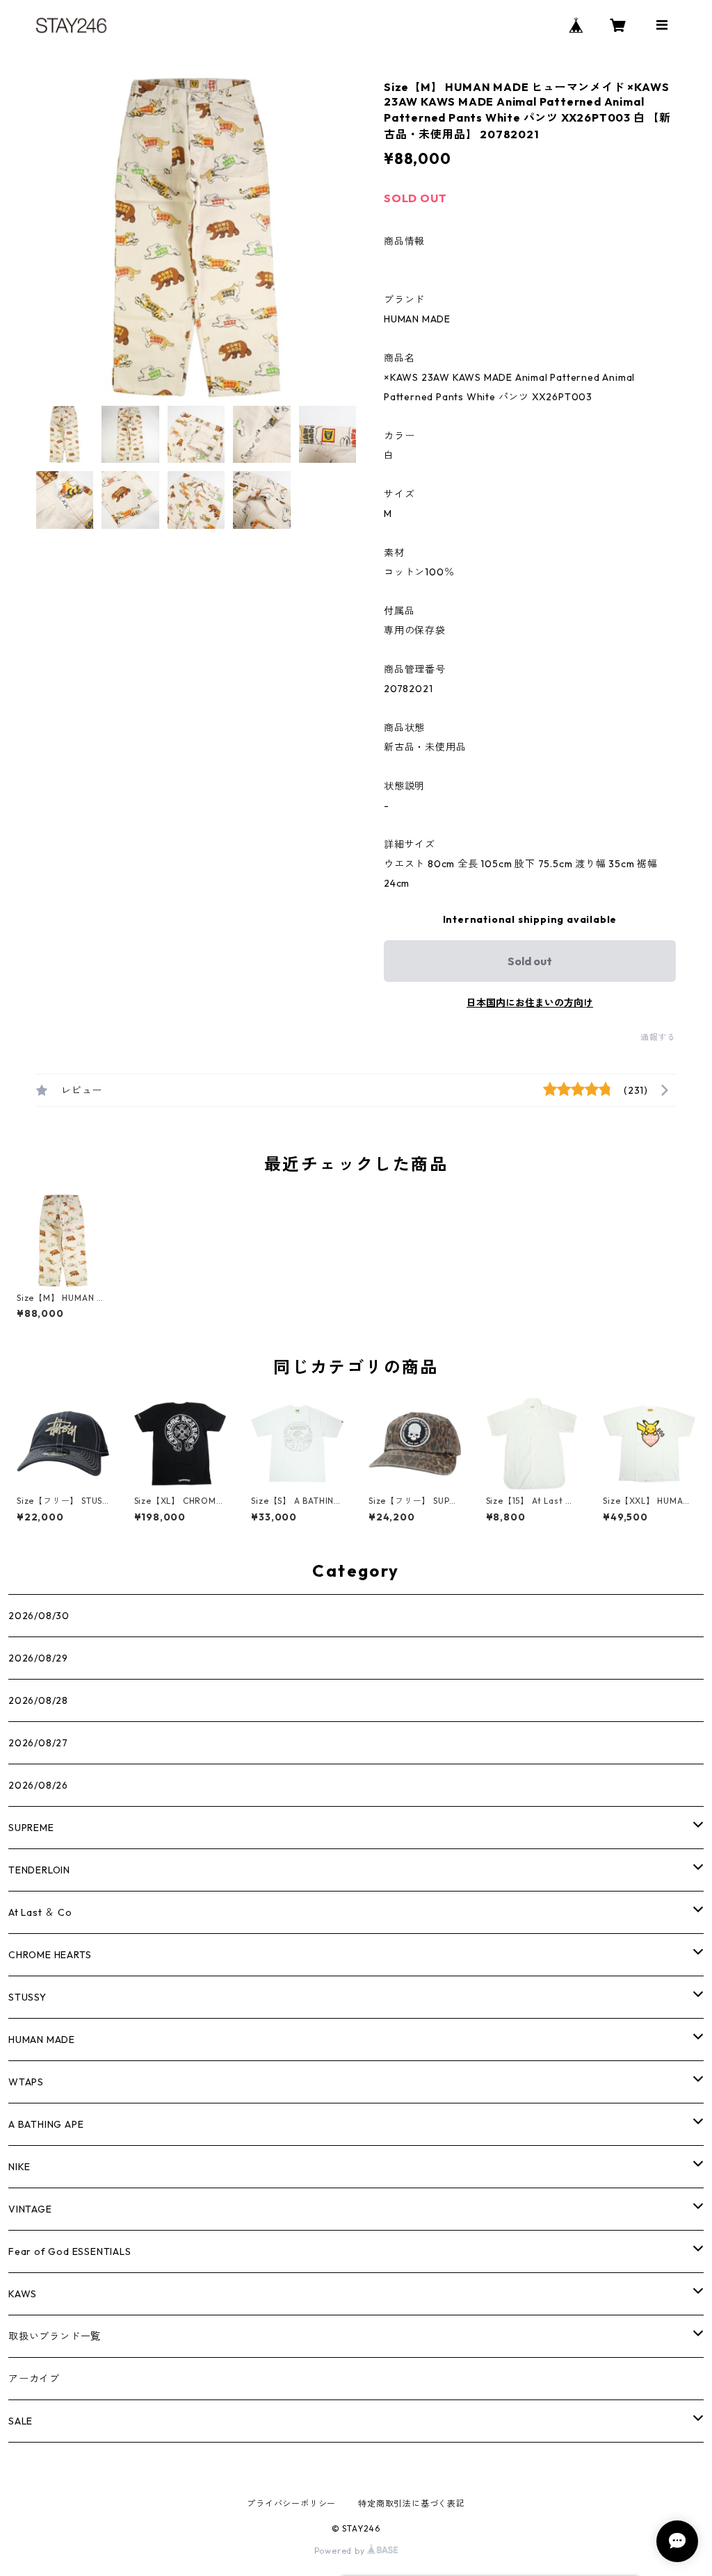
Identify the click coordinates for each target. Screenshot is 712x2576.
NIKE (19, 2167)
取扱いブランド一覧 (55, 2336)
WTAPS (26, 2082)
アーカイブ (34, 2379)
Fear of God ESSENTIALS (70, 2251)
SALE (21, 2421)
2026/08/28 (38, 1700)
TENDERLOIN (39, 1870)
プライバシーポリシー (291, 2503)
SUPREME (31, 1828)
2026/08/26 (38, 1785)
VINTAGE (30, 2209)
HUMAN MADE (42, 2040)
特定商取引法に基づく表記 (412, 2503)
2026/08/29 (38, 1658)
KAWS (23, 2294)
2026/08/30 (39, 1616)
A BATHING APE (46, 2124)
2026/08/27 (38, 1743)
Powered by (341, 2551)
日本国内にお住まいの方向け (530, 1003)
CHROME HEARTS (50, 1955)
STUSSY (27, 1997)
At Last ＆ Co (40, 1912)
